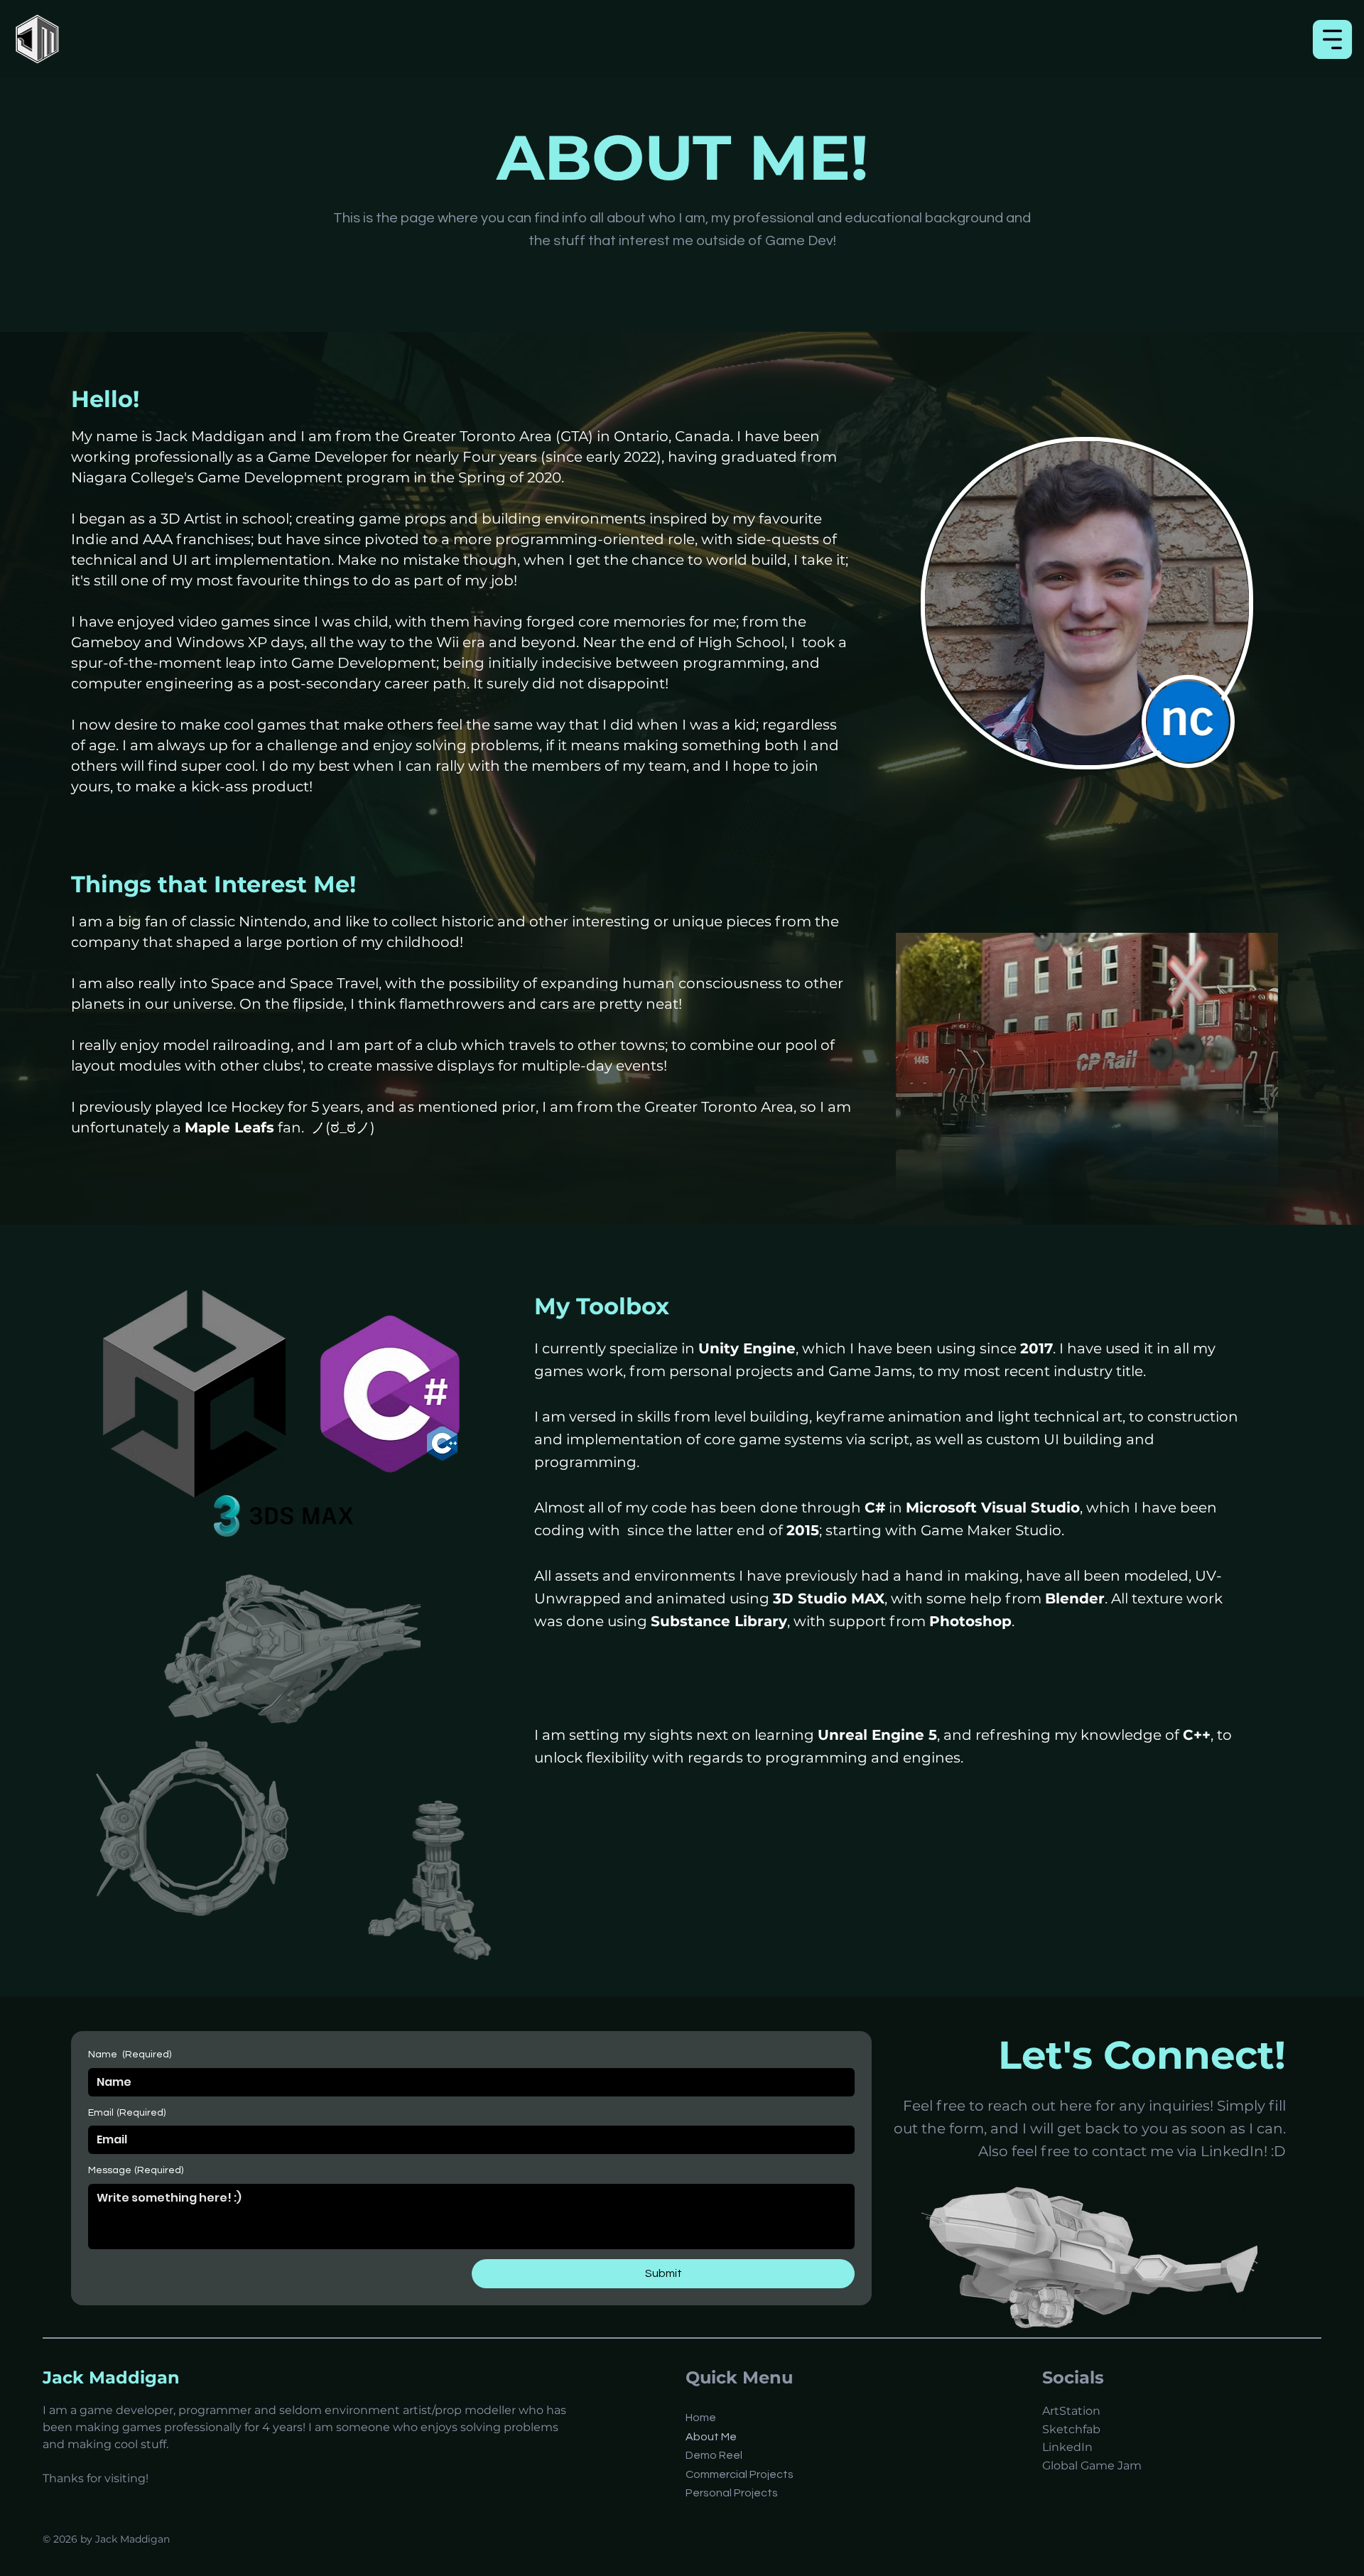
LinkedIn (1067, 2447)
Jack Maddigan (111, 2377)
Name (130, 2055)
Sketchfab (1071, 2429)
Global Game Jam (1092, 2466)
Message (136, 2170)
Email (127, 2113)
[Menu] (1333, 39)
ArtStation (1071, 2411)
